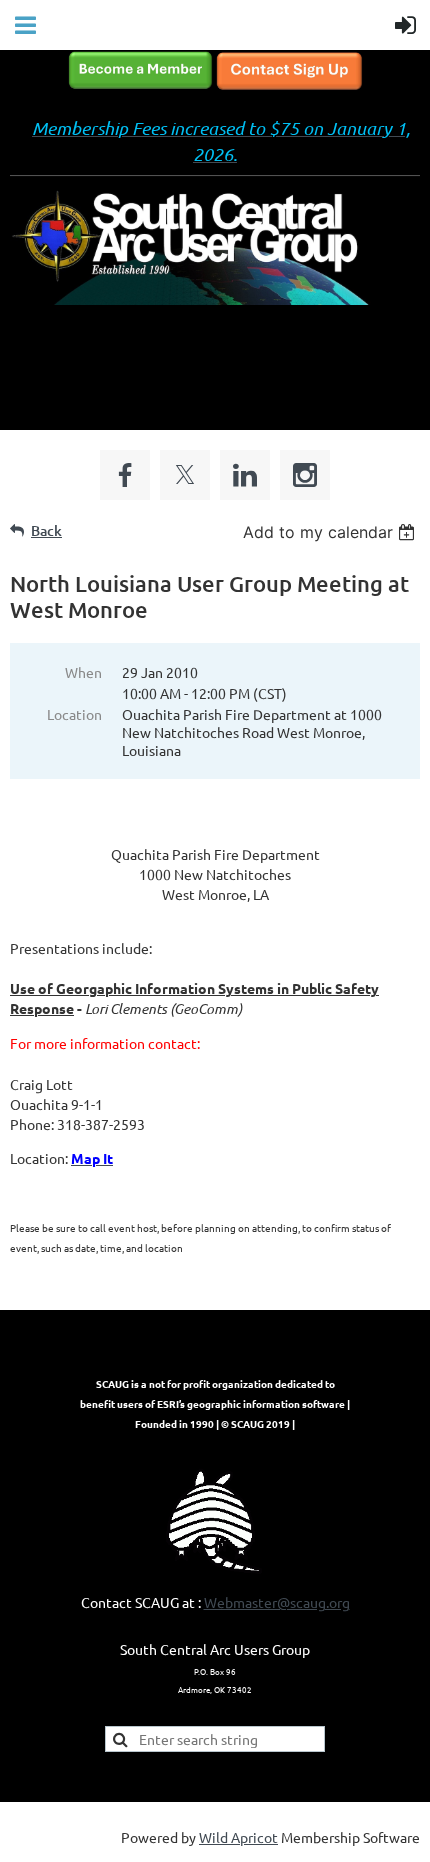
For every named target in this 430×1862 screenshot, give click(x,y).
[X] (185, 475)
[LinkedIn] (245, 475)
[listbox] (331, 532)
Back (46, 530)
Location (74, 714)
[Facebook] (125, 475)
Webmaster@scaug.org (277, 1602)
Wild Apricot (238, 1837)
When (83, 672)
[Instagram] (305, 475)
